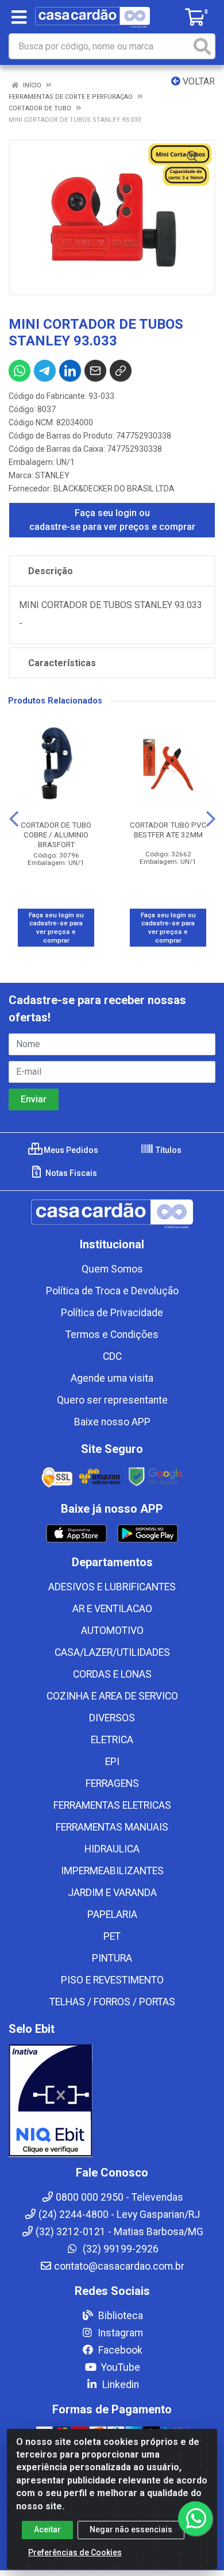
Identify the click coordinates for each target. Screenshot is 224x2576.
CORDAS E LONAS (112, 1674)
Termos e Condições (112, 1335)
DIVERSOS (112, 1718)
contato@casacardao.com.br (119, 2266)
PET (112, 1936)
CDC (112, 1356)
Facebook (119, 2350)
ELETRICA (112, 1740)
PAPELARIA (112, 1914)
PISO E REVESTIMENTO (112, 1980)
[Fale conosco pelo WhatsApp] (195, 2519)
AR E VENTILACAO (112, 1609)
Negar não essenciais (131, 2529)
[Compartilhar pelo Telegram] (45, 371)
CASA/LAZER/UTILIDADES (112, 1652)
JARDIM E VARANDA (112, 1893)
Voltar (198, 81)
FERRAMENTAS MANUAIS (112, 1827)
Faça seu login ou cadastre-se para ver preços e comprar (112, 520)
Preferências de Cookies (75, 2552)
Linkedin (119, 2385)
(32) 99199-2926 (119, 2249)
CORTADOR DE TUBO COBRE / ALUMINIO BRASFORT (56, 835)
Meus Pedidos (70, 1150)
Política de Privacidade (112, 1313)
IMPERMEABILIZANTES (112, 1871)
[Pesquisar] (202, 46)
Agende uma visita (112, 1378)
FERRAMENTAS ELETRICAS (112, 1805)
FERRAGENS (112, 1783)
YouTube (119, 2367)
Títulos (168, 1150)
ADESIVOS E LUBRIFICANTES (112, 1587)
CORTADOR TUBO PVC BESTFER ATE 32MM (168, 830)
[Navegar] (14, 819)
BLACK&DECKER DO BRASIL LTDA (114, 489)
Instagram (119, 2333)
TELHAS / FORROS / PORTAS (112, 2002)
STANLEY (52, 475)
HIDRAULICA (112, 1849)
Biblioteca (119, 2316)
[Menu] (19, 17)
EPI (112, 1762)
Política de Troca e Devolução (112, 1291)
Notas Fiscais (70, 1173)
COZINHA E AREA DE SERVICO (112, 1696)
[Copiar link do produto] (121, 371)
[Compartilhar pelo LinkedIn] (70, 371)
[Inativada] (112, 2101)
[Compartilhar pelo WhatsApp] (20, 371)
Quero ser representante (112, 1400)
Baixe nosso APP (112, 1422)
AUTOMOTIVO (112, 1631)
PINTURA (112, 1958)
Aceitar (47, 2529)
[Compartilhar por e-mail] (95, 371)
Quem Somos (112, 1269)
